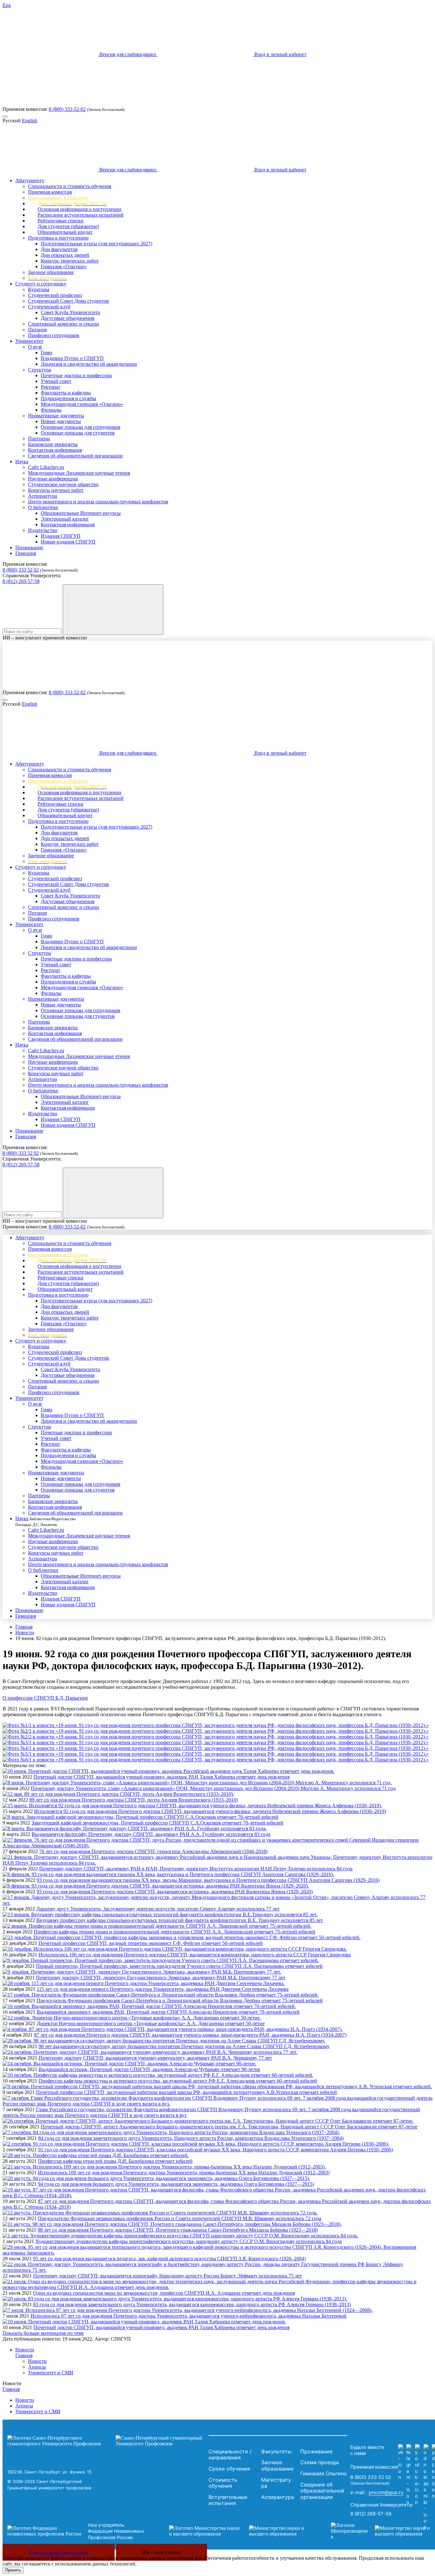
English (30, 121)
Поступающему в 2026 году (58, 198)
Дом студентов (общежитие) (68, 226)
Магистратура (276, 2483)
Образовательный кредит (65, 232)
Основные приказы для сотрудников (81, 427)
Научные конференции (53, 479)
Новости (25, 1633)
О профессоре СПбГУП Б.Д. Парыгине (45, 1698)
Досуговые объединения (68, 318)
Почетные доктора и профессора (76, 375)
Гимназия (26, 553)
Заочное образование (51, 272)
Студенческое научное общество (63, 484)
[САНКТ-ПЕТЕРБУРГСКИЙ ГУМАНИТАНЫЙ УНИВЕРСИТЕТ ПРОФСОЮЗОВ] (106, 2441)
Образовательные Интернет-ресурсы (81, 513)
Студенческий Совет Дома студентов (68, 301)
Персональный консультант (59, 2552)
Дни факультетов (59, 249)
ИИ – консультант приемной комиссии (45, 638)
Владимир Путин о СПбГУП (72, 358)
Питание (38, 330)
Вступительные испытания (228, 2500)
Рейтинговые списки (61, 221)
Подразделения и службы (68, 398)
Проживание (29, 547)
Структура (39, 370)
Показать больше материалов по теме (43, 2333)
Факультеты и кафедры (66, 393)
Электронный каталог (65, 519)
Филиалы (51, 410)
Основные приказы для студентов (78, 433)
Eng (7, 5)
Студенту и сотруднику (41, 284)
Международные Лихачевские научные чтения (79, 473)
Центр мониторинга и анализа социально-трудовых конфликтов (98, 502)
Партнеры (39, 439)
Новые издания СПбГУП (68, 542)
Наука (22, 461)
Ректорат (50, 387)
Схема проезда (320, 2462)
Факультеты (276, 2451)
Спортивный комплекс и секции (64, 324)
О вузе (35, 347)
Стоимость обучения (223, 2483)
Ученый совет (56, 381)
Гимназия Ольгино (324, 2473)
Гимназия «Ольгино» (64, 266)
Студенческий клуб (49, 307)
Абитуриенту (30, 180)
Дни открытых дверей (65, 255)
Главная (24, 1627)
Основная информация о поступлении (79, 209)
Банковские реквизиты (53, 444)
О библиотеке (43, 507)
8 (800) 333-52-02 (67, 109)
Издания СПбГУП (61, 536)
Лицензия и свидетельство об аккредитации (89, 364)
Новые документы (61, 421)
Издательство (43, 530)
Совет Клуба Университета (70, 312)
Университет (29, 341)
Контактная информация (55, 450)
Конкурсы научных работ (56, 490)
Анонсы (37, 2367)
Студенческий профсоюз (55, 295)
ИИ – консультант (161, 2552)
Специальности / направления (230, 2455)
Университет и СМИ (51, 2373)
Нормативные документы (56, 416)
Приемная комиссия (50, 192)
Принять (13, 2570)
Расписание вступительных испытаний (81, 215)
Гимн (46, 353)
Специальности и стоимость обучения (70, 186)
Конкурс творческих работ (70, 261)
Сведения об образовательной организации (75, 456)
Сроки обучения (229, 2469)
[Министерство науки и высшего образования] (240, 2531)
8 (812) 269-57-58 (21, 581)
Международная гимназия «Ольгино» (82, 404)
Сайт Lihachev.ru (46, 467)
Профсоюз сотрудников (54, 335)
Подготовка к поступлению (58, 238)
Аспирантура (43, 496)
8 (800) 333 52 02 (21, 570)
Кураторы (39, 289)
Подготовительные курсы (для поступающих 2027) (96, 244)
